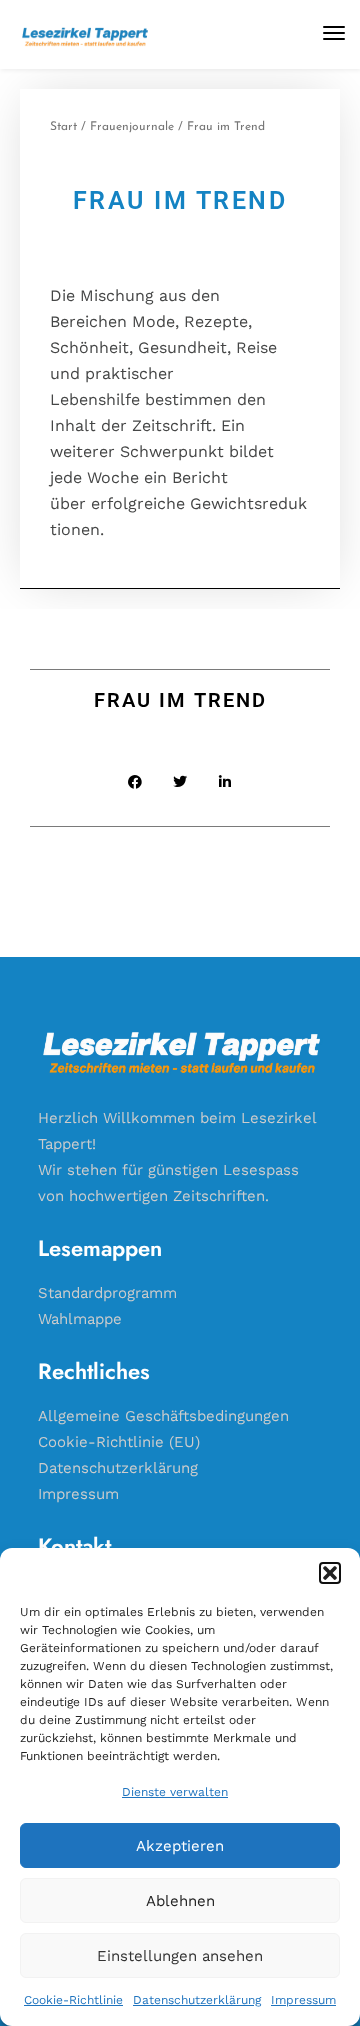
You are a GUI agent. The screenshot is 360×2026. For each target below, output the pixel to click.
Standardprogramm (107, 1293)
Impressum (303, 2000)
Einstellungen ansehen (180, 1956)
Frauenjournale (132, 127)
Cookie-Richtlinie (73, 2000)
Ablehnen (180, 1901)
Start (63, 127)
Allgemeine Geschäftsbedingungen (163, 1416)
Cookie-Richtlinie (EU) (119, 1442)
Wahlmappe (80, 1319)
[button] (330, 1573)
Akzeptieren (180, 1846)
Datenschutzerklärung (197, 2000)
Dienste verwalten (175, 1792)
